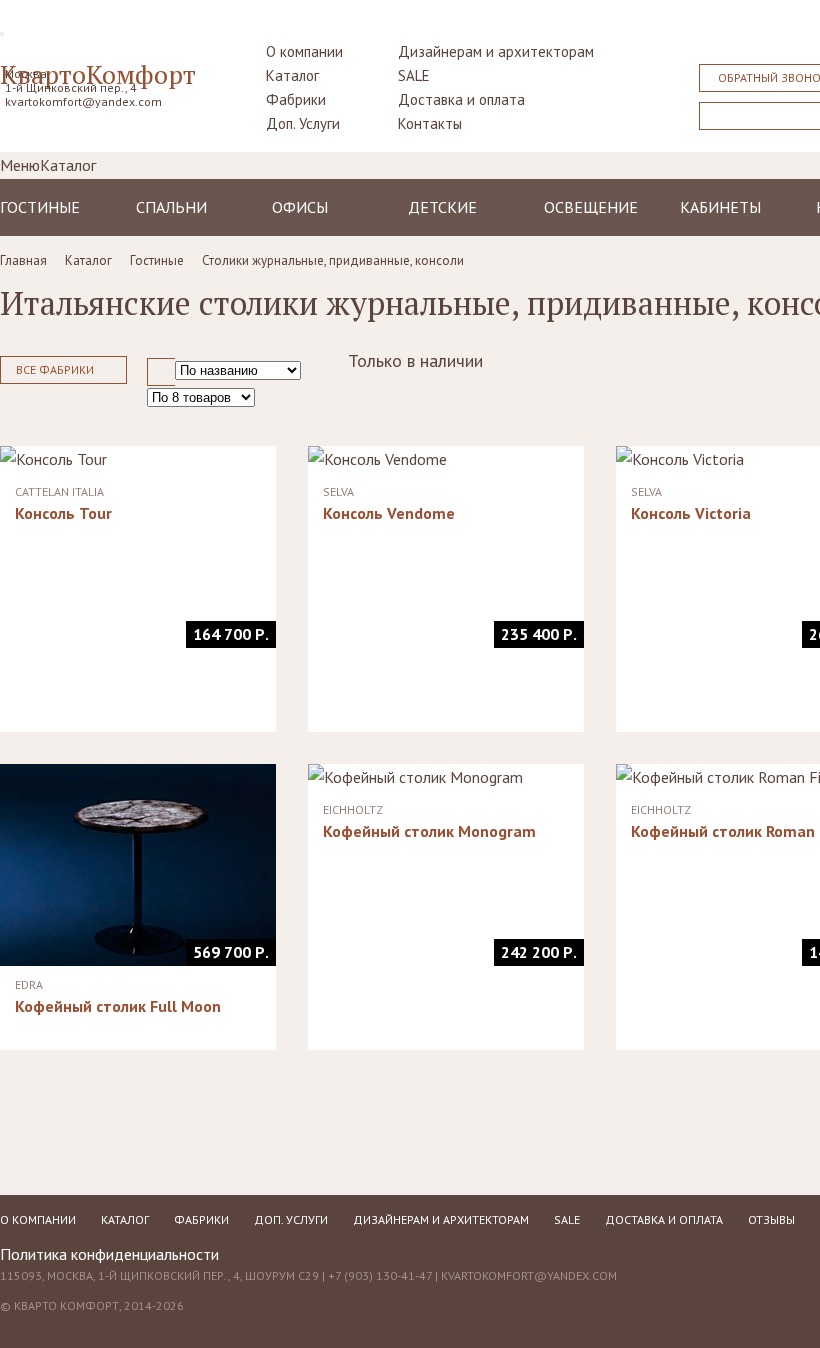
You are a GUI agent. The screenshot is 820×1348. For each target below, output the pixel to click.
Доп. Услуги (303, 123)
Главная (23, 260)
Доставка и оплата (461, 99)
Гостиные (40, 207)
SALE (414, 75)
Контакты (430, 123)
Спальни (171, 207)
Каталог (292, 75)
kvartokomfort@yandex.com (83, 101)
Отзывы (771, 1219)
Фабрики (296, 99)
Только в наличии (415, 361)
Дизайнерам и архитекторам (496, 51)
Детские (442, 207)
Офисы (300, 207)
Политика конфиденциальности (109, 1254)
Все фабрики (55, 369)
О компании (304, 51)
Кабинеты (720, 207)
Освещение (591, 207)
